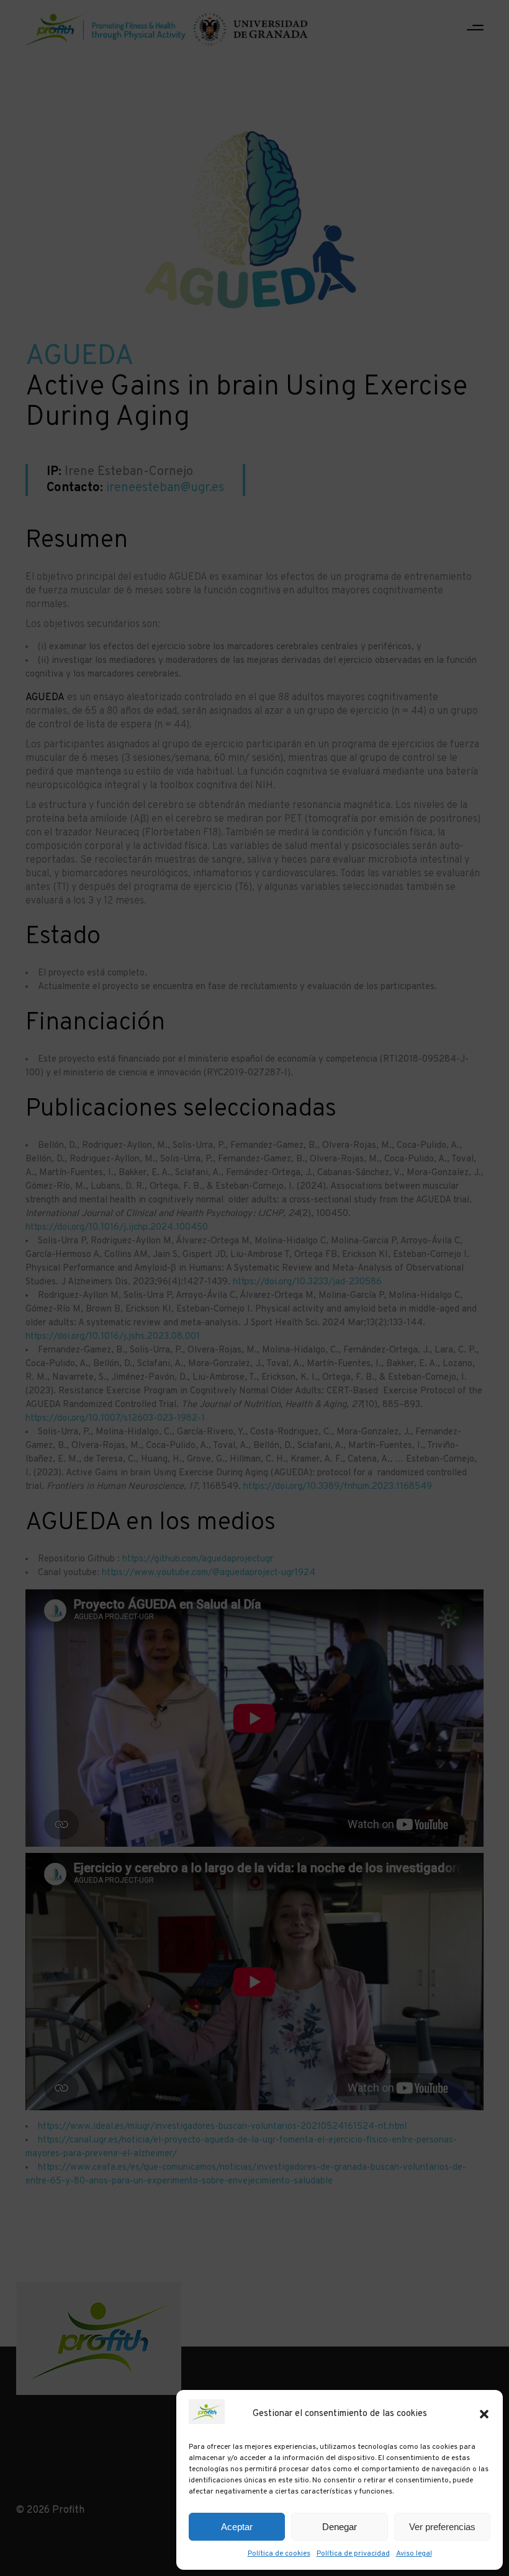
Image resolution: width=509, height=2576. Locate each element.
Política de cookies (279, 2554)
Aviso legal (414, 2554)
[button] (484, 2414)
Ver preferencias (442, 2527)
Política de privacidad (353, 2554)
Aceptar (237, 2527)
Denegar (340, 2527)
